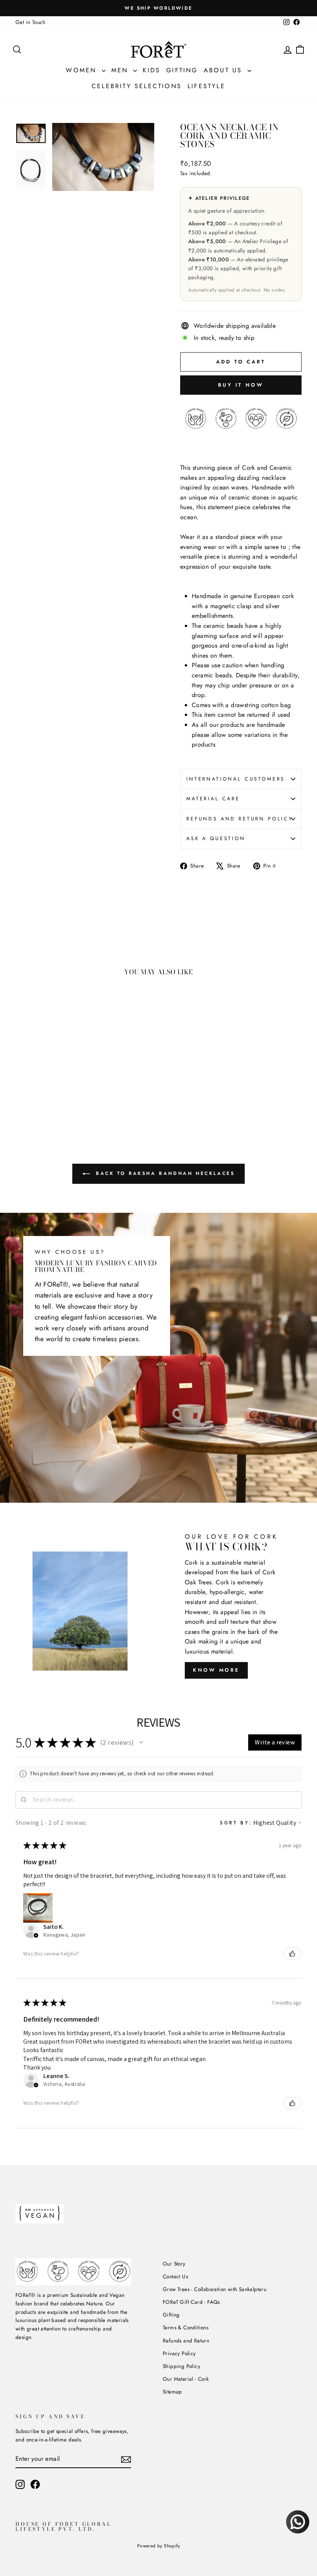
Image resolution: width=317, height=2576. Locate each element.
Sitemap (172, 2392)
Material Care (213, 799)
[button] (141, 1742)
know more (216, 1670)
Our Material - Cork (186, 2379)
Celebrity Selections (137, 86)
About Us (225, 70)
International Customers (236, 779)
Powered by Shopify (158, 2546)
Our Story (174, 2264)
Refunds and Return (186, 2341)
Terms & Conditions (186, 2327)
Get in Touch (31, 22)
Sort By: (236, 1823)
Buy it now (241, 385)
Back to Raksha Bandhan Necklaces (164, 1173)
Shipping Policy (182, 2366)
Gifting (182, 70)
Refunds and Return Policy (240, 819)
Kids (152, 70)
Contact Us (175, 2276)
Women (83, 70)
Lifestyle (206, 86)
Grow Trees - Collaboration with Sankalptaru (215, 2289)
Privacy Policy (179, 2353)
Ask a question (216, 838)
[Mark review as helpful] (292, 1954)
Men (121, 70)
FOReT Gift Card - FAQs (191, 2302)
